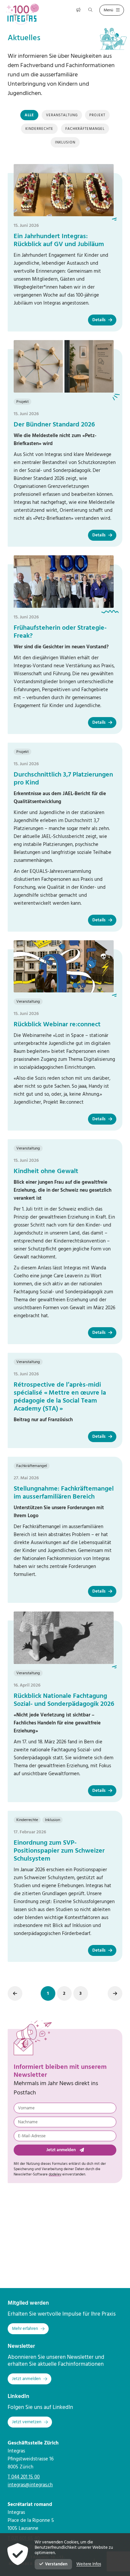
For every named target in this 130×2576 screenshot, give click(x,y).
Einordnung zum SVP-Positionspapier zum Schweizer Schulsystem (59, 1851)
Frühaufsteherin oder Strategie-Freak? (60, 632)
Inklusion (65, 142)
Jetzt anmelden (61, 2150)
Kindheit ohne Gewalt (46, 1171)
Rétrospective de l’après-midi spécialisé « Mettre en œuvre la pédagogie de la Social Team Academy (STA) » (60, 1397)
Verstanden (56, 2564)
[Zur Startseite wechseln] (25, 14)
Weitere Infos (89, 2564)
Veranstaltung (62, 115)
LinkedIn (18, 2396)
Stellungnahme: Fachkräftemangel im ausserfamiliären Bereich (64, 1493)
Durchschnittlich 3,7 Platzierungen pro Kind (63, 779)
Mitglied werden (28, 2303)
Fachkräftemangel (85, 129)
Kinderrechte (39, 129)
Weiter (115, 1993)
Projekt (97, 115)
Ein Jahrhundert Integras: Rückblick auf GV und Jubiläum (59, 240)
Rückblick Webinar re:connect (57, 1025)
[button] (48, 1993)
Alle (29, 115)
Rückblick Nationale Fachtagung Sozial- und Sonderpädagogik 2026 (64, 1700)
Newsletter (21, 2346)
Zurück (15, 1993)
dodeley (55, 2174)
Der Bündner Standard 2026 (54, 425)
